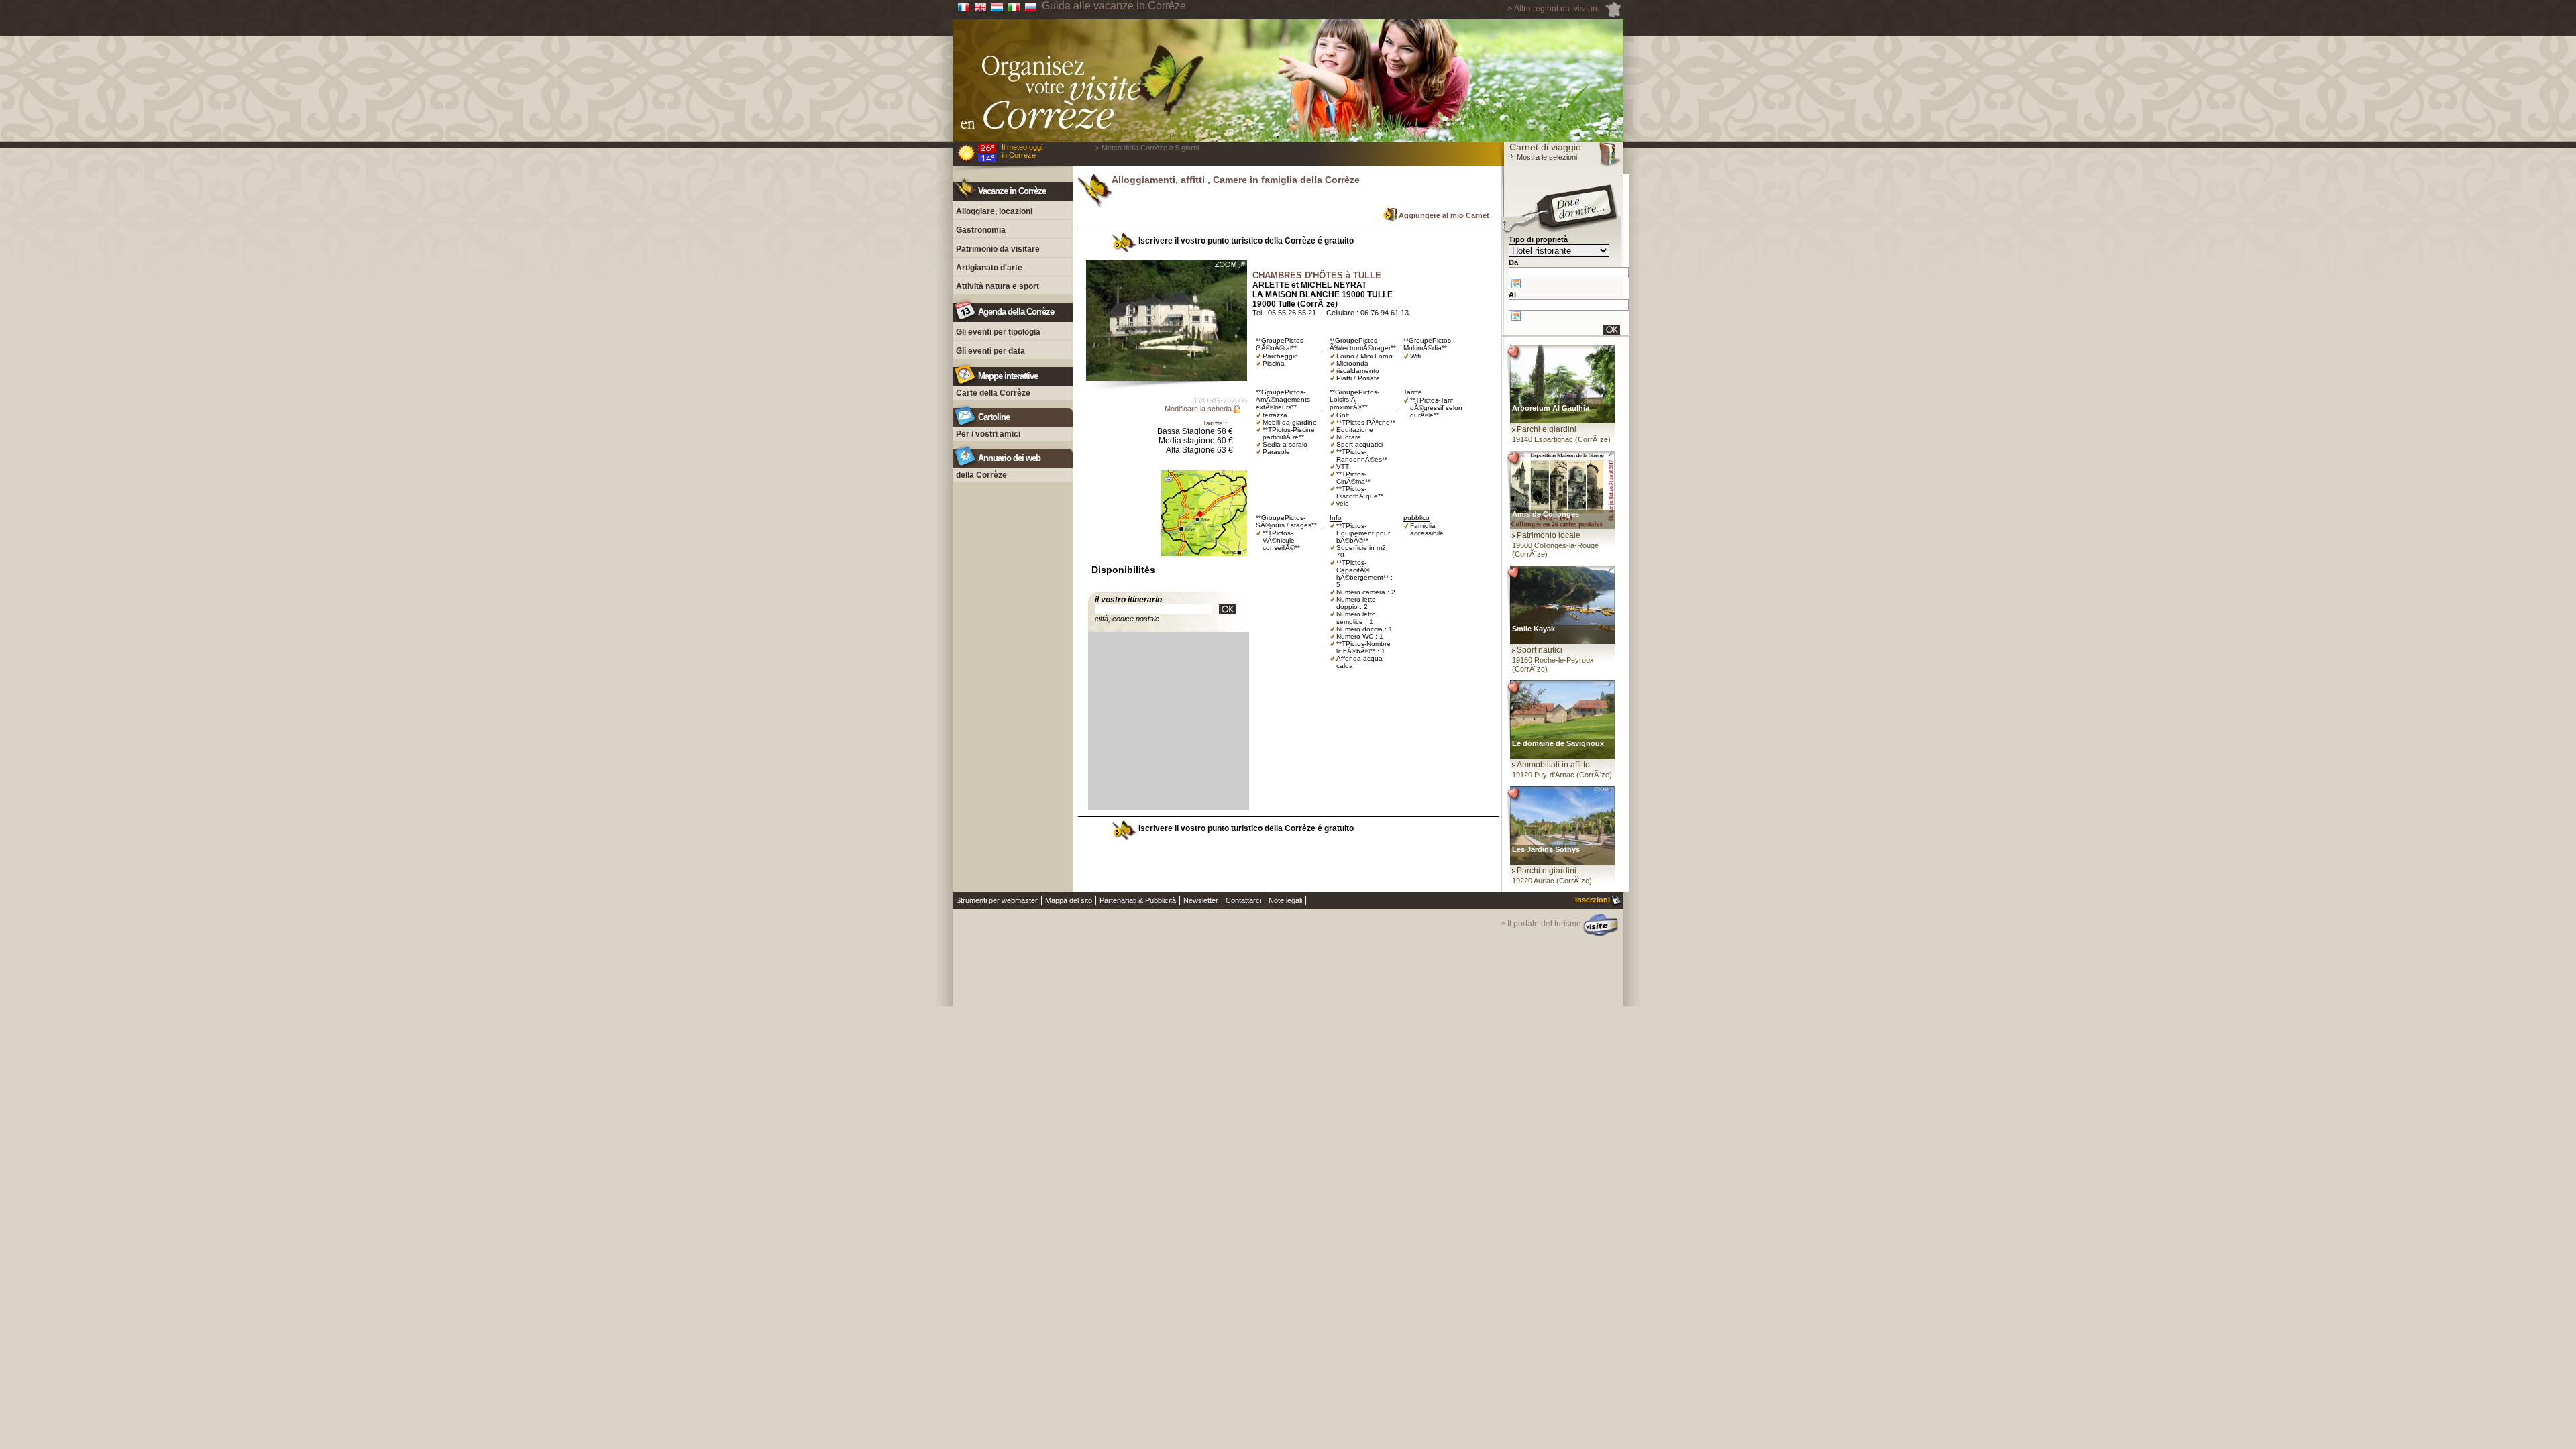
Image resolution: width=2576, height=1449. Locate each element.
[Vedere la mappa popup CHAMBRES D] (1204, 564)
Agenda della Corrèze (1016, 312)
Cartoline (994, 417)
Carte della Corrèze (993, 393)
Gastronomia (981, 230)
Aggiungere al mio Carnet (1444, 215)
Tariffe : (1215, 423)
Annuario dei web (1009, 458)
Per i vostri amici (988, 434)
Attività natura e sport (998, 286)
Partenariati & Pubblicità (1138, 900)
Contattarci (1243, 900)
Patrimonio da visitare (998, 249)
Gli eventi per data (990, 351)
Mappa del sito (1069, 900)
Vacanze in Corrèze (1012, 191)
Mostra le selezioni (1546, 157)
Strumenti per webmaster (997, 900)
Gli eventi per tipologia (998, 332)
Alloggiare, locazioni (994, 211)
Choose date (1516, 284)
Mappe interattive (1008, 376)
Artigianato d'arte (989, 268)
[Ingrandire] (1167, 321)
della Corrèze (981, 475)
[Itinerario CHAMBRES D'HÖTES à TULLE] (1227, 609)
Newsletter (1201, 900)
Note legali (1285, 900)
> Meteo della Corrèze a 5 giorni (1147, 148)
